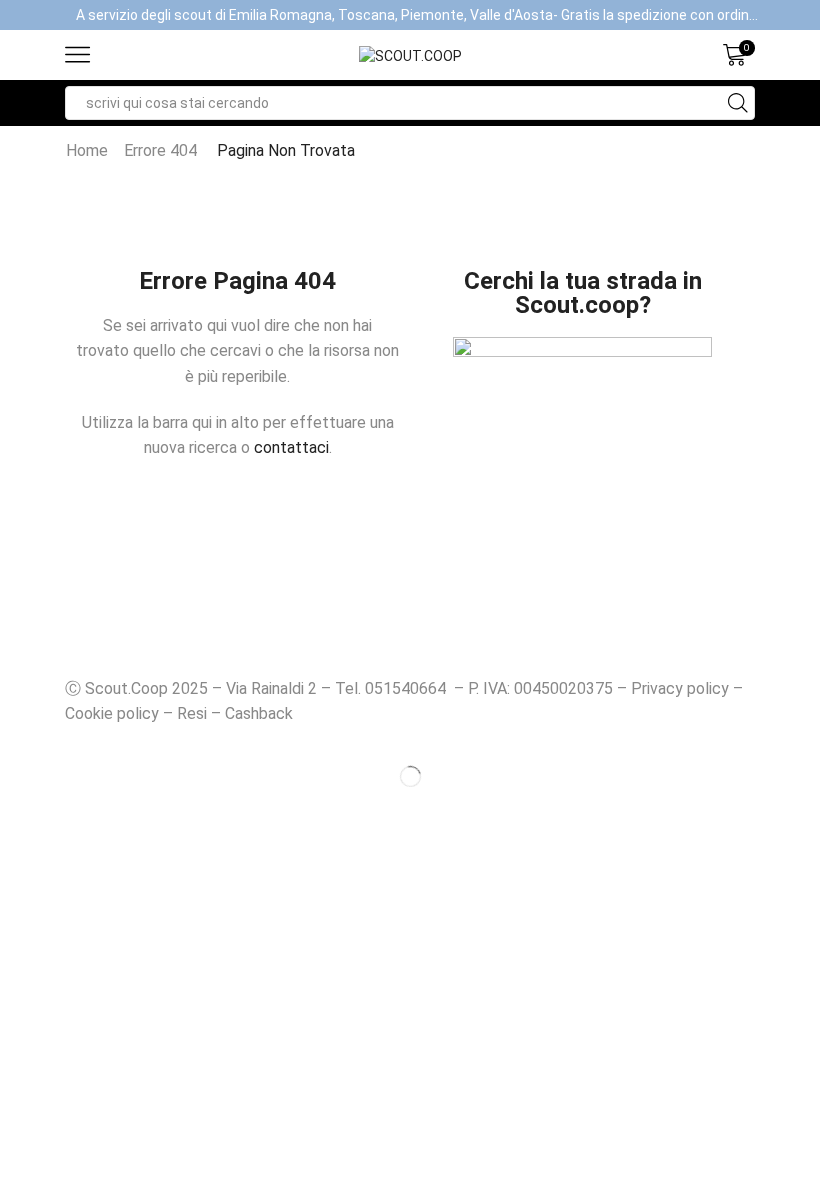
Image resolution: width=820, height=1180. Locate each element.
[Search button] (738, 103)
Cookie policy (112, 713)
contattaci (291, 447)
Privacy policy (680, 688)
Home (87, 150)
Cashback (259, 713)
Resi (192, 713)
